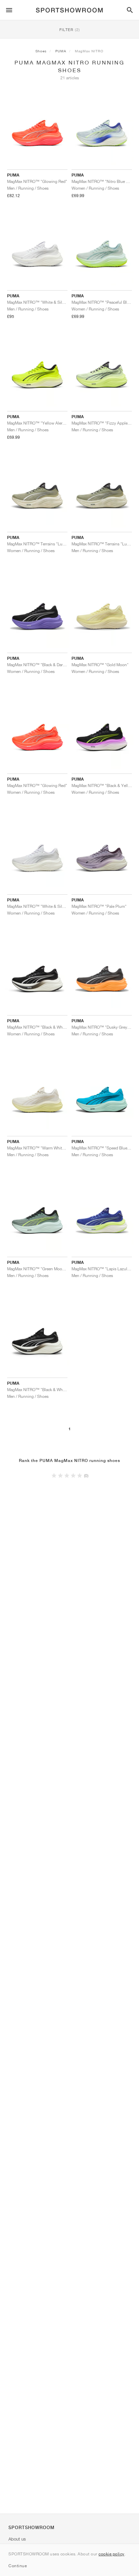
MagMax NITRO (89, 51)
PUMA (61, 51)
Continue (18, 2566)
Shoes (41, 51)
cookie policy (112, 2554)
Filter (70, 30)
